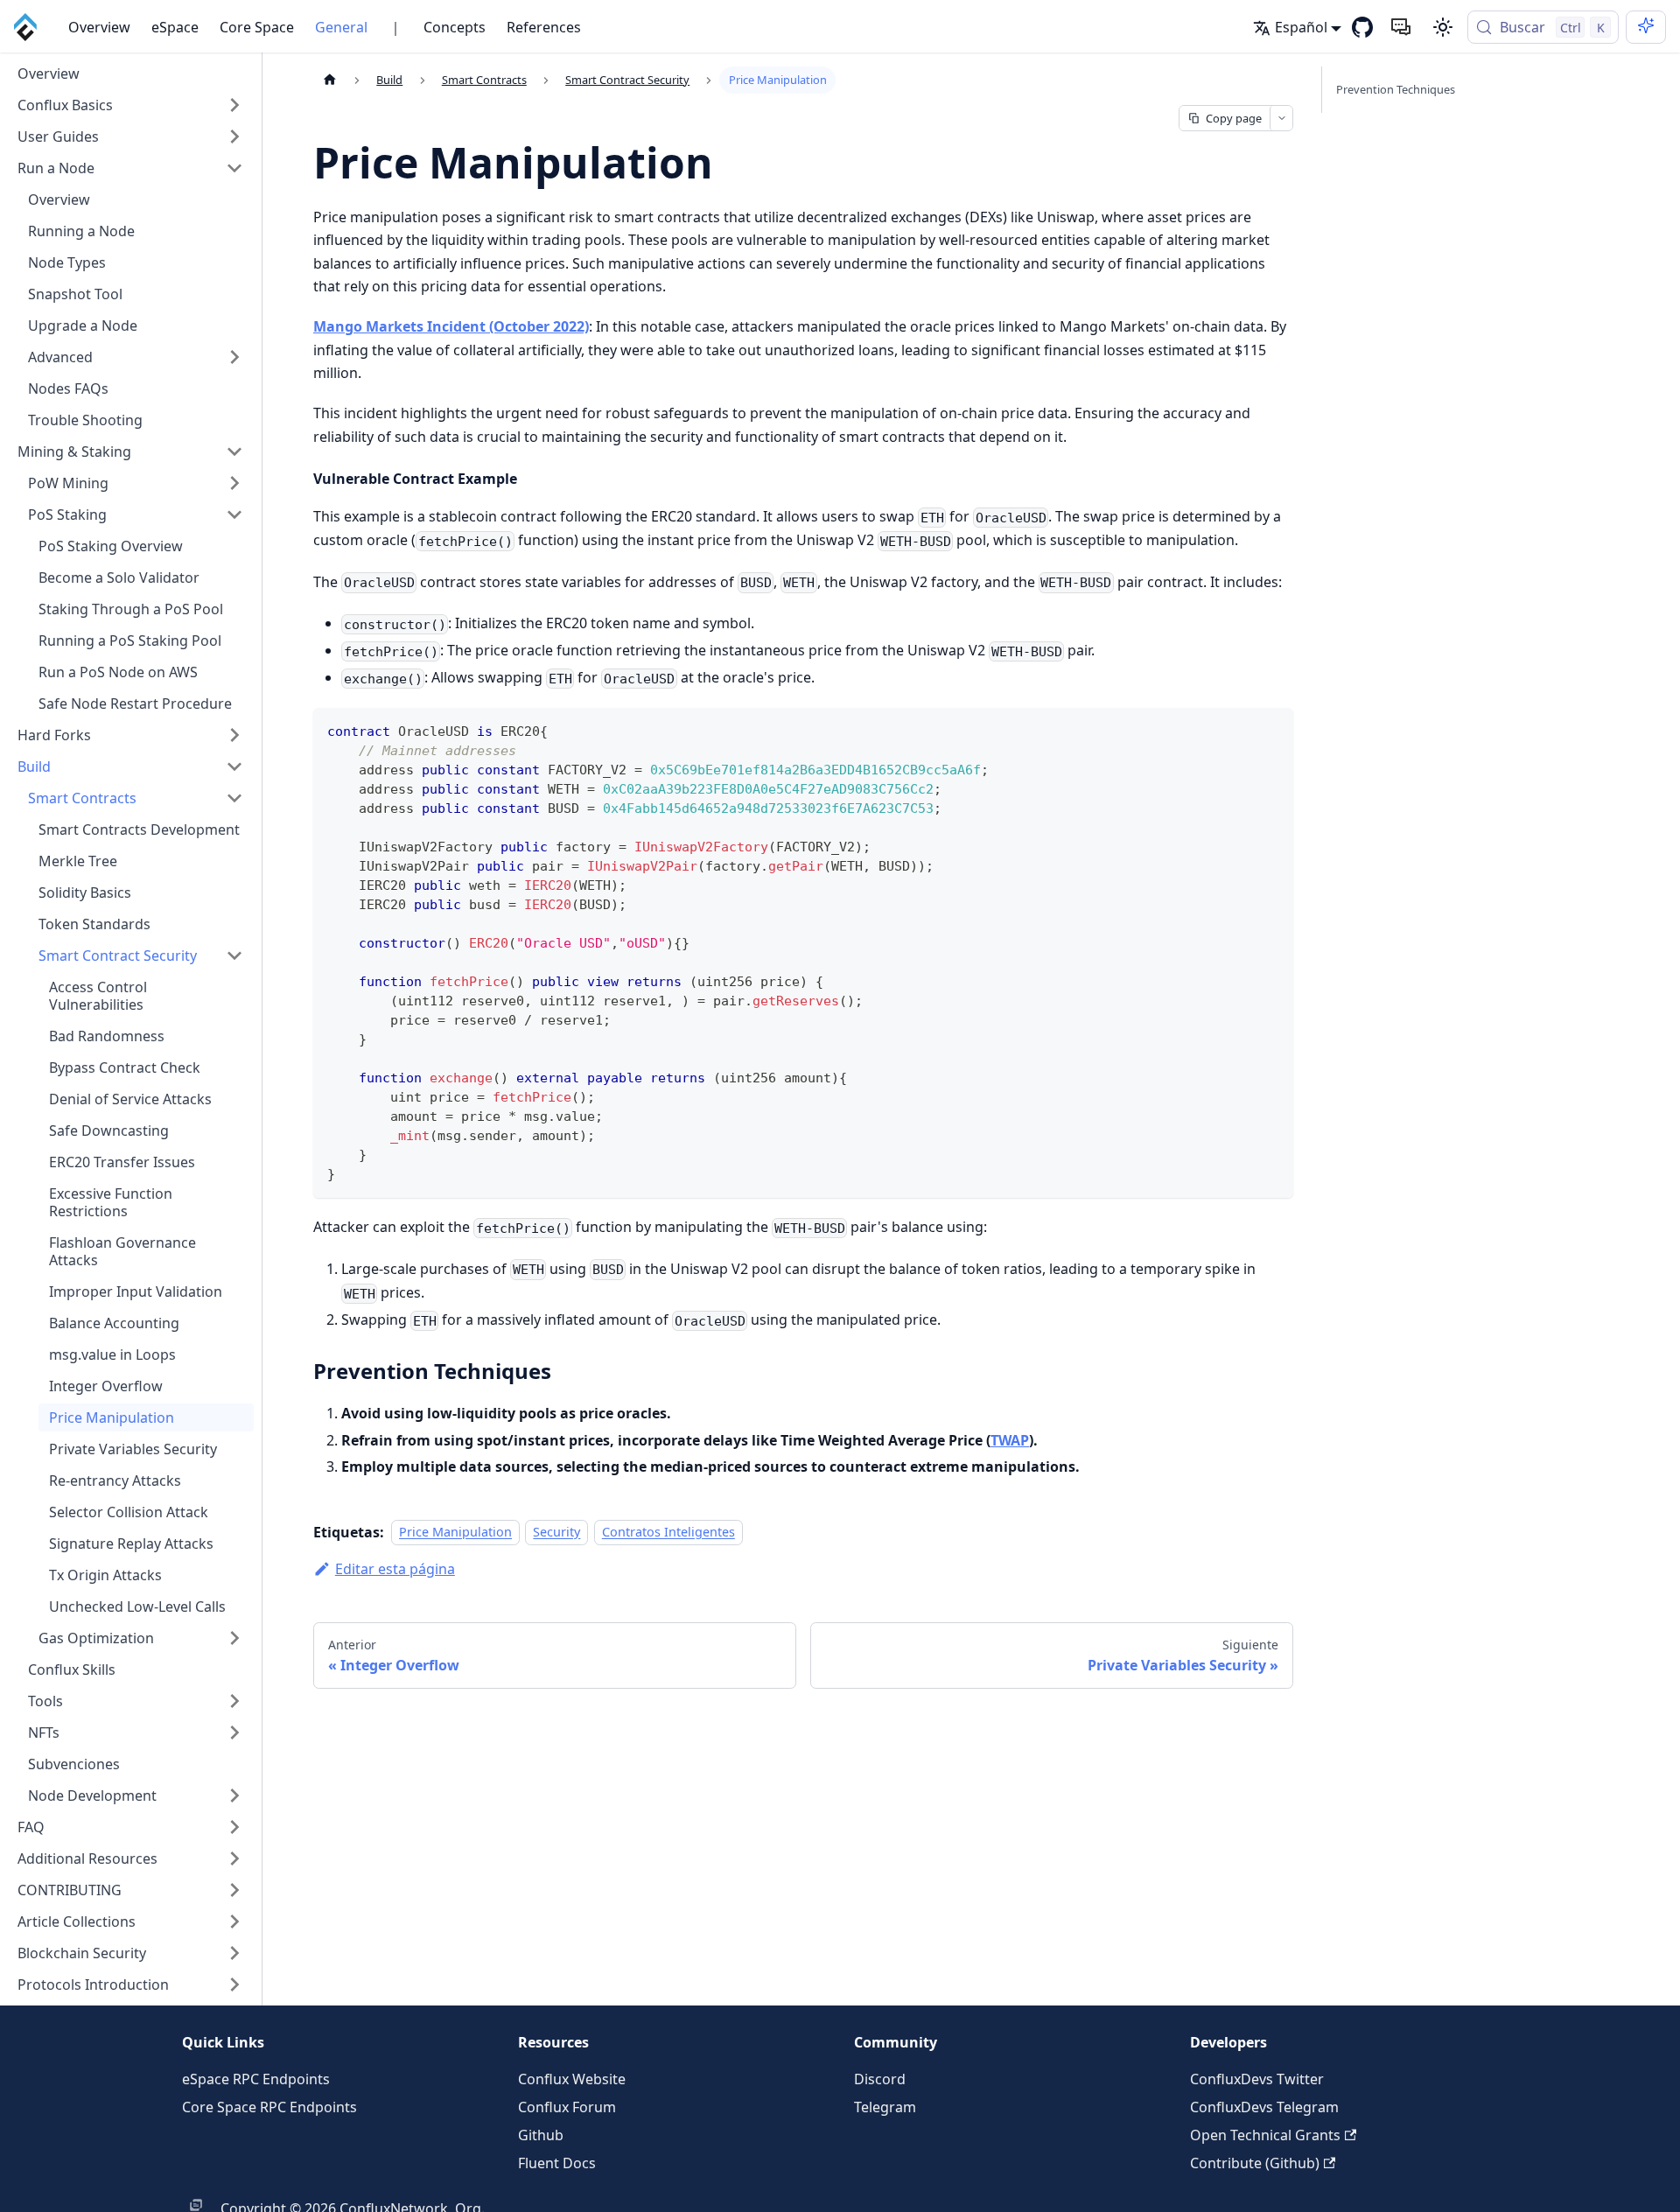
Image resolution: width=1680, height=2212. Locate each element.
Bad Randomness (107, 1036)
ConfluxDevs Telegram (1264, 2107)
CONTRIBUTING (70, 1890)
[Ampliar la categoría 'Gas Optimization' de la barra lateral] (234, 1638)
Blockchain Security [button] (82, 1953)
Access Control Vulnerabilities (98, 996)
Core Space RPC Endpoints (269, 2107)
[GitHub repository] (1362, 27)
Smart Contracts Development (139, 829)
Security (556, 1533)
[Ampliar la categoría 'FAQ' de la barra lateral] (234, 1827)
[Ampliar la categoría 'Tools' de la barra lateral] (234, 1701)
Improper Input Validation (136, 1291)
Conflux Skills (72, 1669)
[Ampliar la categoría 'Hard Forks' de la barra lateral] (234, 735)
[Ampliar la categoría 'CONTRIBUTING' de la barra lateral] (234, 1890)
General (341, 27)
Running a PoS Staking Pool (130, 640)
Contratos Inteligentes (668, 1533)
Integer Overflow (106, 1386)
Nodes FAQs (68, 388)
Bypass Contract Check (125, 1067)
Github (541, 2135)
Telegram (885, 2107)
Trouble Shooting (85, 420)
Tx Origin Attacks (105, 1575)
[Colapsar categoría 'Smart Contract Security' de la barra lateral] (234, 955)
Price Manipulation (112, 1417)
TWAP (1010, 1440)
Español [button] (1301, 27)
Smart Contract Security (118, 955)
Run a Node (56, 168)
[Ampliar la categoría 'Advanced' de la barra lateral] (234, 357)
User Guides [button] (58, 136)
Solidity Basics (85, 892)
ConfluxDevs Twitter (1257, 2079)
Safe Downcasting (109, 1130)
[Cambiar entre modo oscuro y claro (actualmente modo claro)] (1443, 27)
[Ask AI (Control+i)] (1646, 27)
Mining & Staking (74, 451)
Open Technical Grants (1265, 2135)
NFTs (44, 1732)
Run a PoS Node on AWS (118, 672)
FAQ (31, 1827)
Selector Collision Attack (129, 1512)
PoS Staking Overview (111, 546)
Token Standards (94, 924)
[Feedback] (1401, 27)
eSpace (175, 27)
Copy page (1234, 118)
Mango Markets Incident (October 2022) (451, 326)
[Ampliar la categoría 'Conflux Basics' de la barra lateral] (234, 105)
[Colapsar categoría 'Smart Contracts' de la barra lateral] (234, 798)
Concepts (455, 27)
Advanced (60, 357)
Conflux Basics (65, 105)
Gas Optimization (96, 1638)
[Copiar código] (1272, 729)
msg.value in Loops (112, 1354)
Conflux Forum (567, 2107)
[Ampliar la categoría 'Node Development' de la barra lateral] (234, 1795)
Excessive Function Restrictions (111, 1202)
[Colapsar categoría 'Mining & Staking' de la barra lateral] (234, 451)
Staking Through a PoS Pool (131, 609)
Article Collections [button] (77, 1921)
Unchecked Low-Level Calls (137, 1606)
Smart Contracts (82, 798)
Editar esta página (395, 1569)
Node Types (67, 262)
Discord (880, 2079)
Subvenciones (74, 1764)
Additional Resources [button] (87, 1858)
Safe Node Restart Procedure (135, 703)
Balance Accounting (114, 1323)
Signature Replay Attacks (131, 1543)
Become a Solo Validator (119, 577)
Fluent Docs (557, 2163)
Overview (99, 27)
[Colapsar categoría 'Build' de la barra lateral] (234, 766)
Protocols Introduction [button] (93, 1984)
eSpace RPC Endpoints (256, 2079)
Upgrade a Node (83, 325)
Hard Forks (54, 735)
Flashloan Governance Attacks (122, 1251)
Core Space (257, 27)
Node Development (92, 1795)
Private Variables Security (133, 1449)
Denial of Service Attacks (130, 1099)
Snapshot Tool (75, 294)
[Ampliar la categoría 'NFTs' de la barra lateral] (234, 1732)
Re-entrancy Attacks (115, 1480)
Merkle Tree (78, 861)
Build (34, 766)
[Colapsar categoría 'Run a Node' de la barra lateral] (234, 168)
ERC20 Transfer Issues (122, 1162)
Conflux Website (572, 2079)
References (544, 27)
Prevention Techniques (1396, 89)
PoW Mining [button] (68, 483)
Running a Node (81, 231)
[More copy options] (1281, 118)
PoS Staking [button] (67, 514)
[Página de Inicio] (330, 80)
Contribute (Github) (1255, 2163)
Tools (45, 1701)
